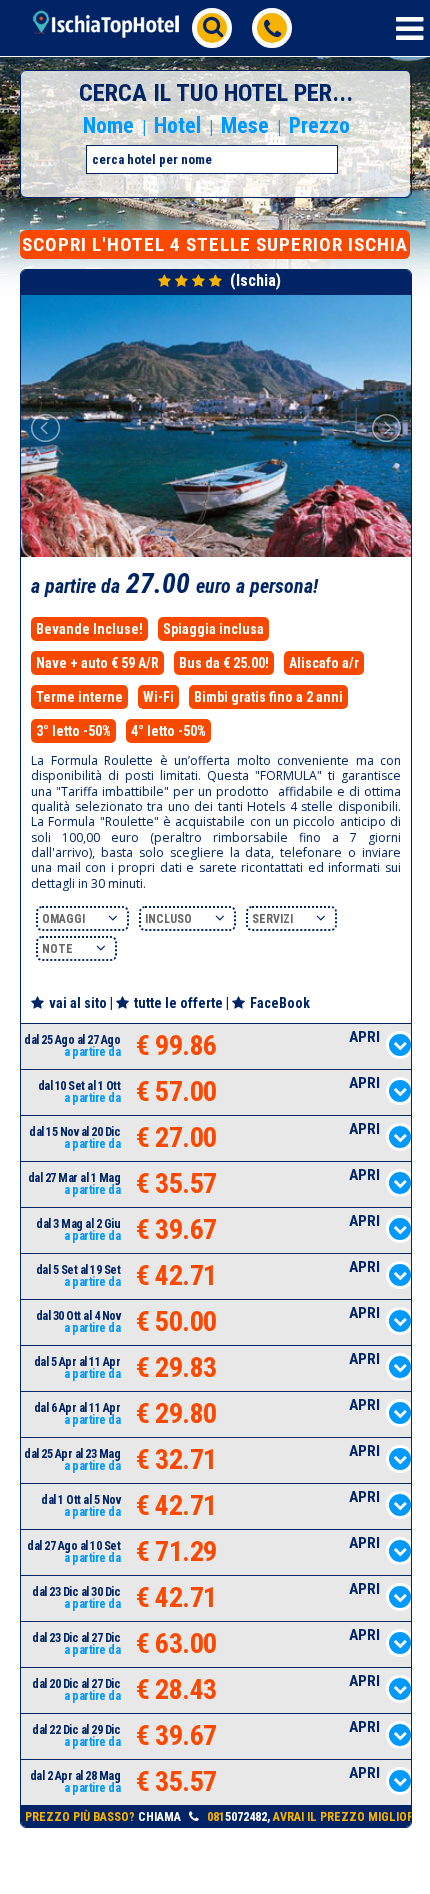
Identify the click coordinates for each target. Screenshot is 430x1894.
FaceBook (280, 1003)
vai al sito (78, 1003)
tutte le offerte (178, 1003)
